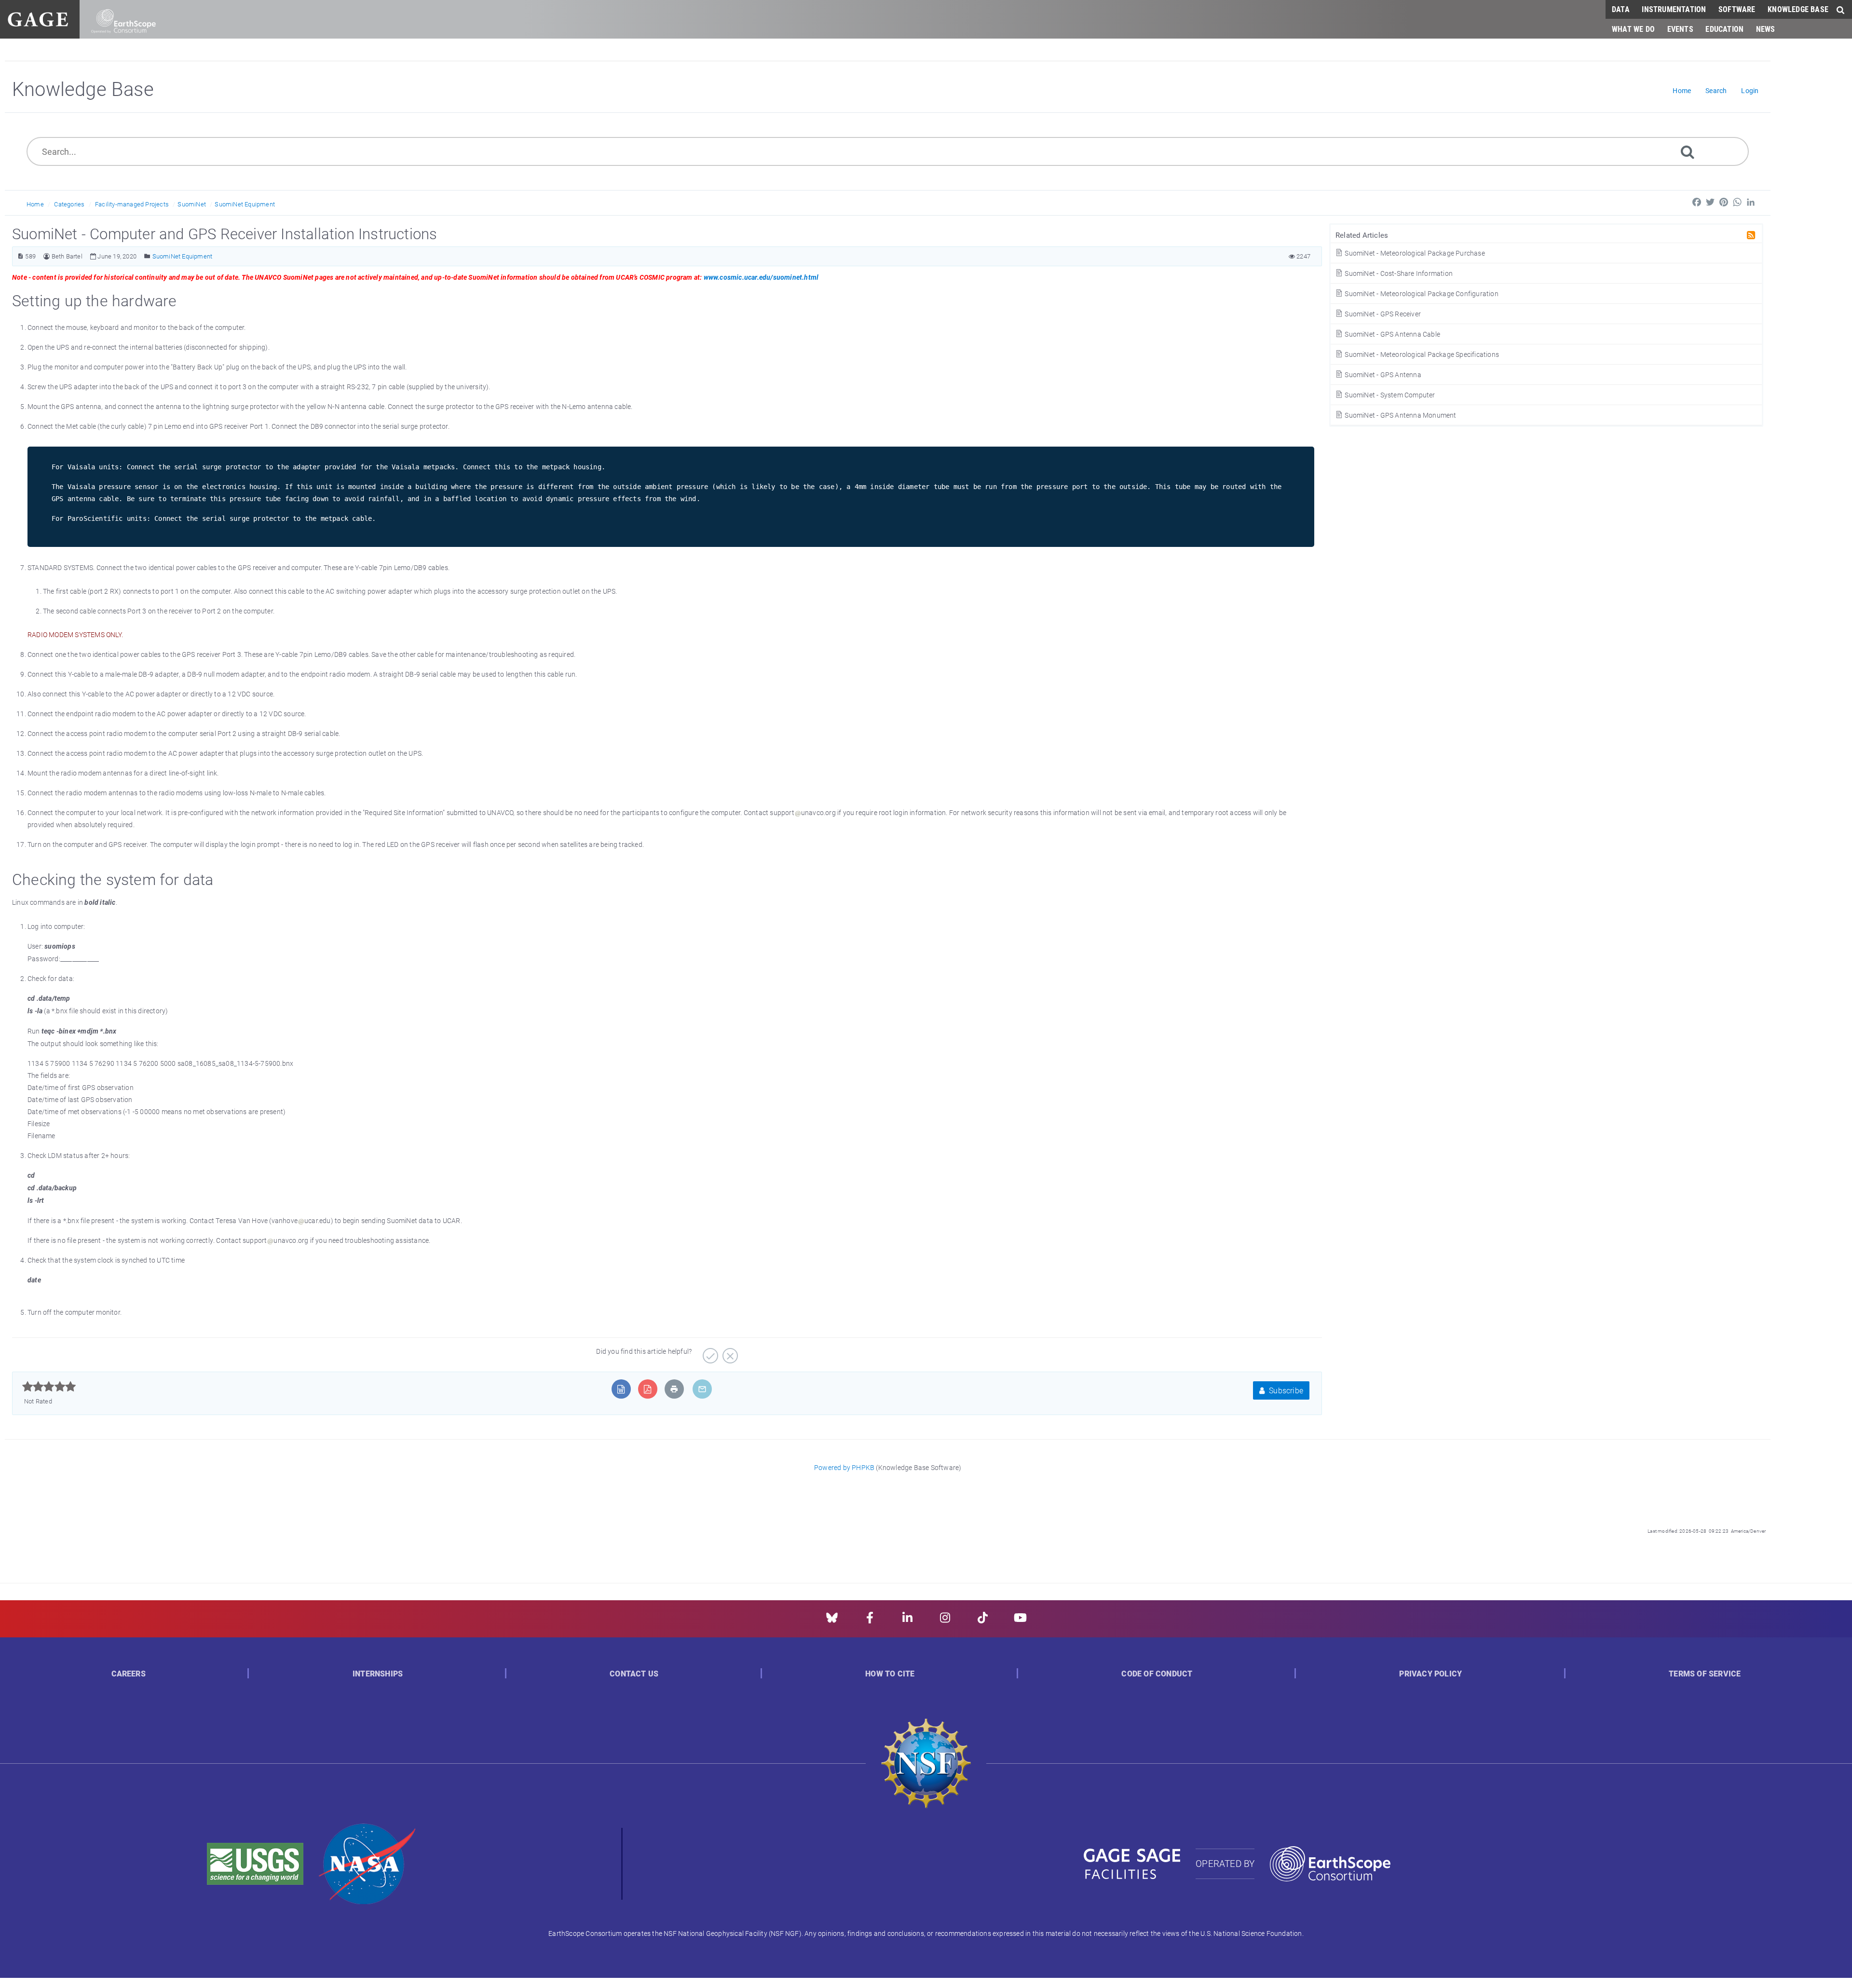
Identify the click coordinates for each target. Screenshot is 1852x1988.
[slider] (49, 1387)
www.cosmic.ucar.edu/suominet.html (761, 277)
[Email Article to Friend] (702, 1389)
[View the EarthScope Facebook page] (870, 1621)
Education (1724, 29)
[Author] (47, 256)
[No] (729, 1352)
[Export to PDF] (647, 1389)
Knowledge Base (1798, 9)
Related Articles (1362, 235)
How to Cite (890, 1674)
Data (1621, 9)
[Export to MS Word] (621, 1389)
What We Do (1633, 29)
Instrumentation (1674, 9)
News (1766, 29)
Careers (129, 1674)
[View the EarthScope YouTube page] (1020, 1621)
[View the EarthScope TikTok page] (983, 1621)
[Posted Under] (147, 256)
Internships (378, 1674)
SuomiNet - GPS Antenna (1382, 374)
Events (1680, 29)
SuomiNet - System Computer (1389, 395)
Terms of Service (1705, 1674)
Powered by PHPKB (844, 1467)
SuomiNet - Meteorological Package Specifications (1421, 354)
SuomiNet (192, 204)
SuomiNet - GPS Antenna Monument (1400, 415)
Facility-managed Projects (132, 204)
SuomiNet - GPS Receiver (1382, 314)
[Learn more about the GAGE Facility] (38, 18)
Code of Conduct (1157, 1674)
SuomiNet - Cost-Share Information (1398, 273)
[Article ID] (20, 256)
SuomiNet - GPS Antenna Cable (1392, 334)
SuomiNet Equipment (245, 204)
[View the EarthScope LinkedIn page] (907, 1621)
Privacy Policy (1430, 1674)
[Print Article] (674, 1389)
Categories (69, 204)
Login (1750, 90)
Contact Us (634, 1674)
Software (1737, 9)
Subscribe (1285, 1390)
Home (35, 204)
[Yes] (709, 1352)
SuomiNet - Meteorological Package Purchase (1414, 253)
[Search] (1688, 151)
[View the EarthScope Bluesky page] (832, 1621)
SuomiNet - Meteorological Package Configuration (1421, 293)
